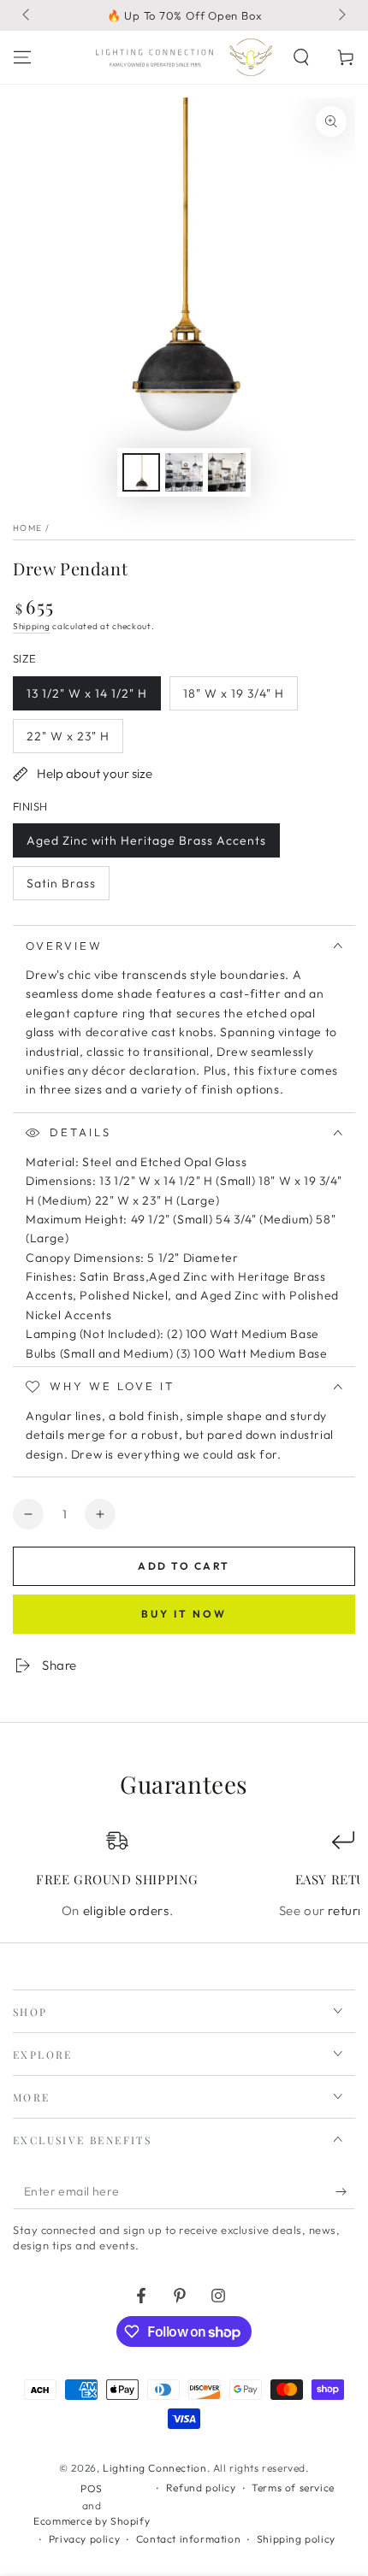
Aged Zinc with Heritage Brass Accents (146, 845)
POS (92, 2488)
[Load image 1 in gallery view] (141, 472)
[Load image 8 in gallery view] (227, 472)
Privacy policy (84, 2539)
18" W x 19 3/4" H (233, 698)
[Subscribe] (345, 2192)
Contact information (188, 2539)
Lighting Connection (154, 2468)
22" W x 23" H (68, 741)
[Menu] (22, 57)
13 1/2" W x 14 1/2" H (86, 698)
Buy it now (184, 1614)
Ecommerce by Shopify (92, 2521)
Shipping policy (296, 2539)
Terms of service (293, 2488)
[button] (301, 57)
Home (27, 528)
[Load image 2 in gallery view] (184, 472)
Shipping (32, 626)
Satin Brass (61, 888)
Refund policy (201, 2488)
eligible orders (126, 1910)
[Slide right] (341, 15)
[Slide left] (27, 15)
